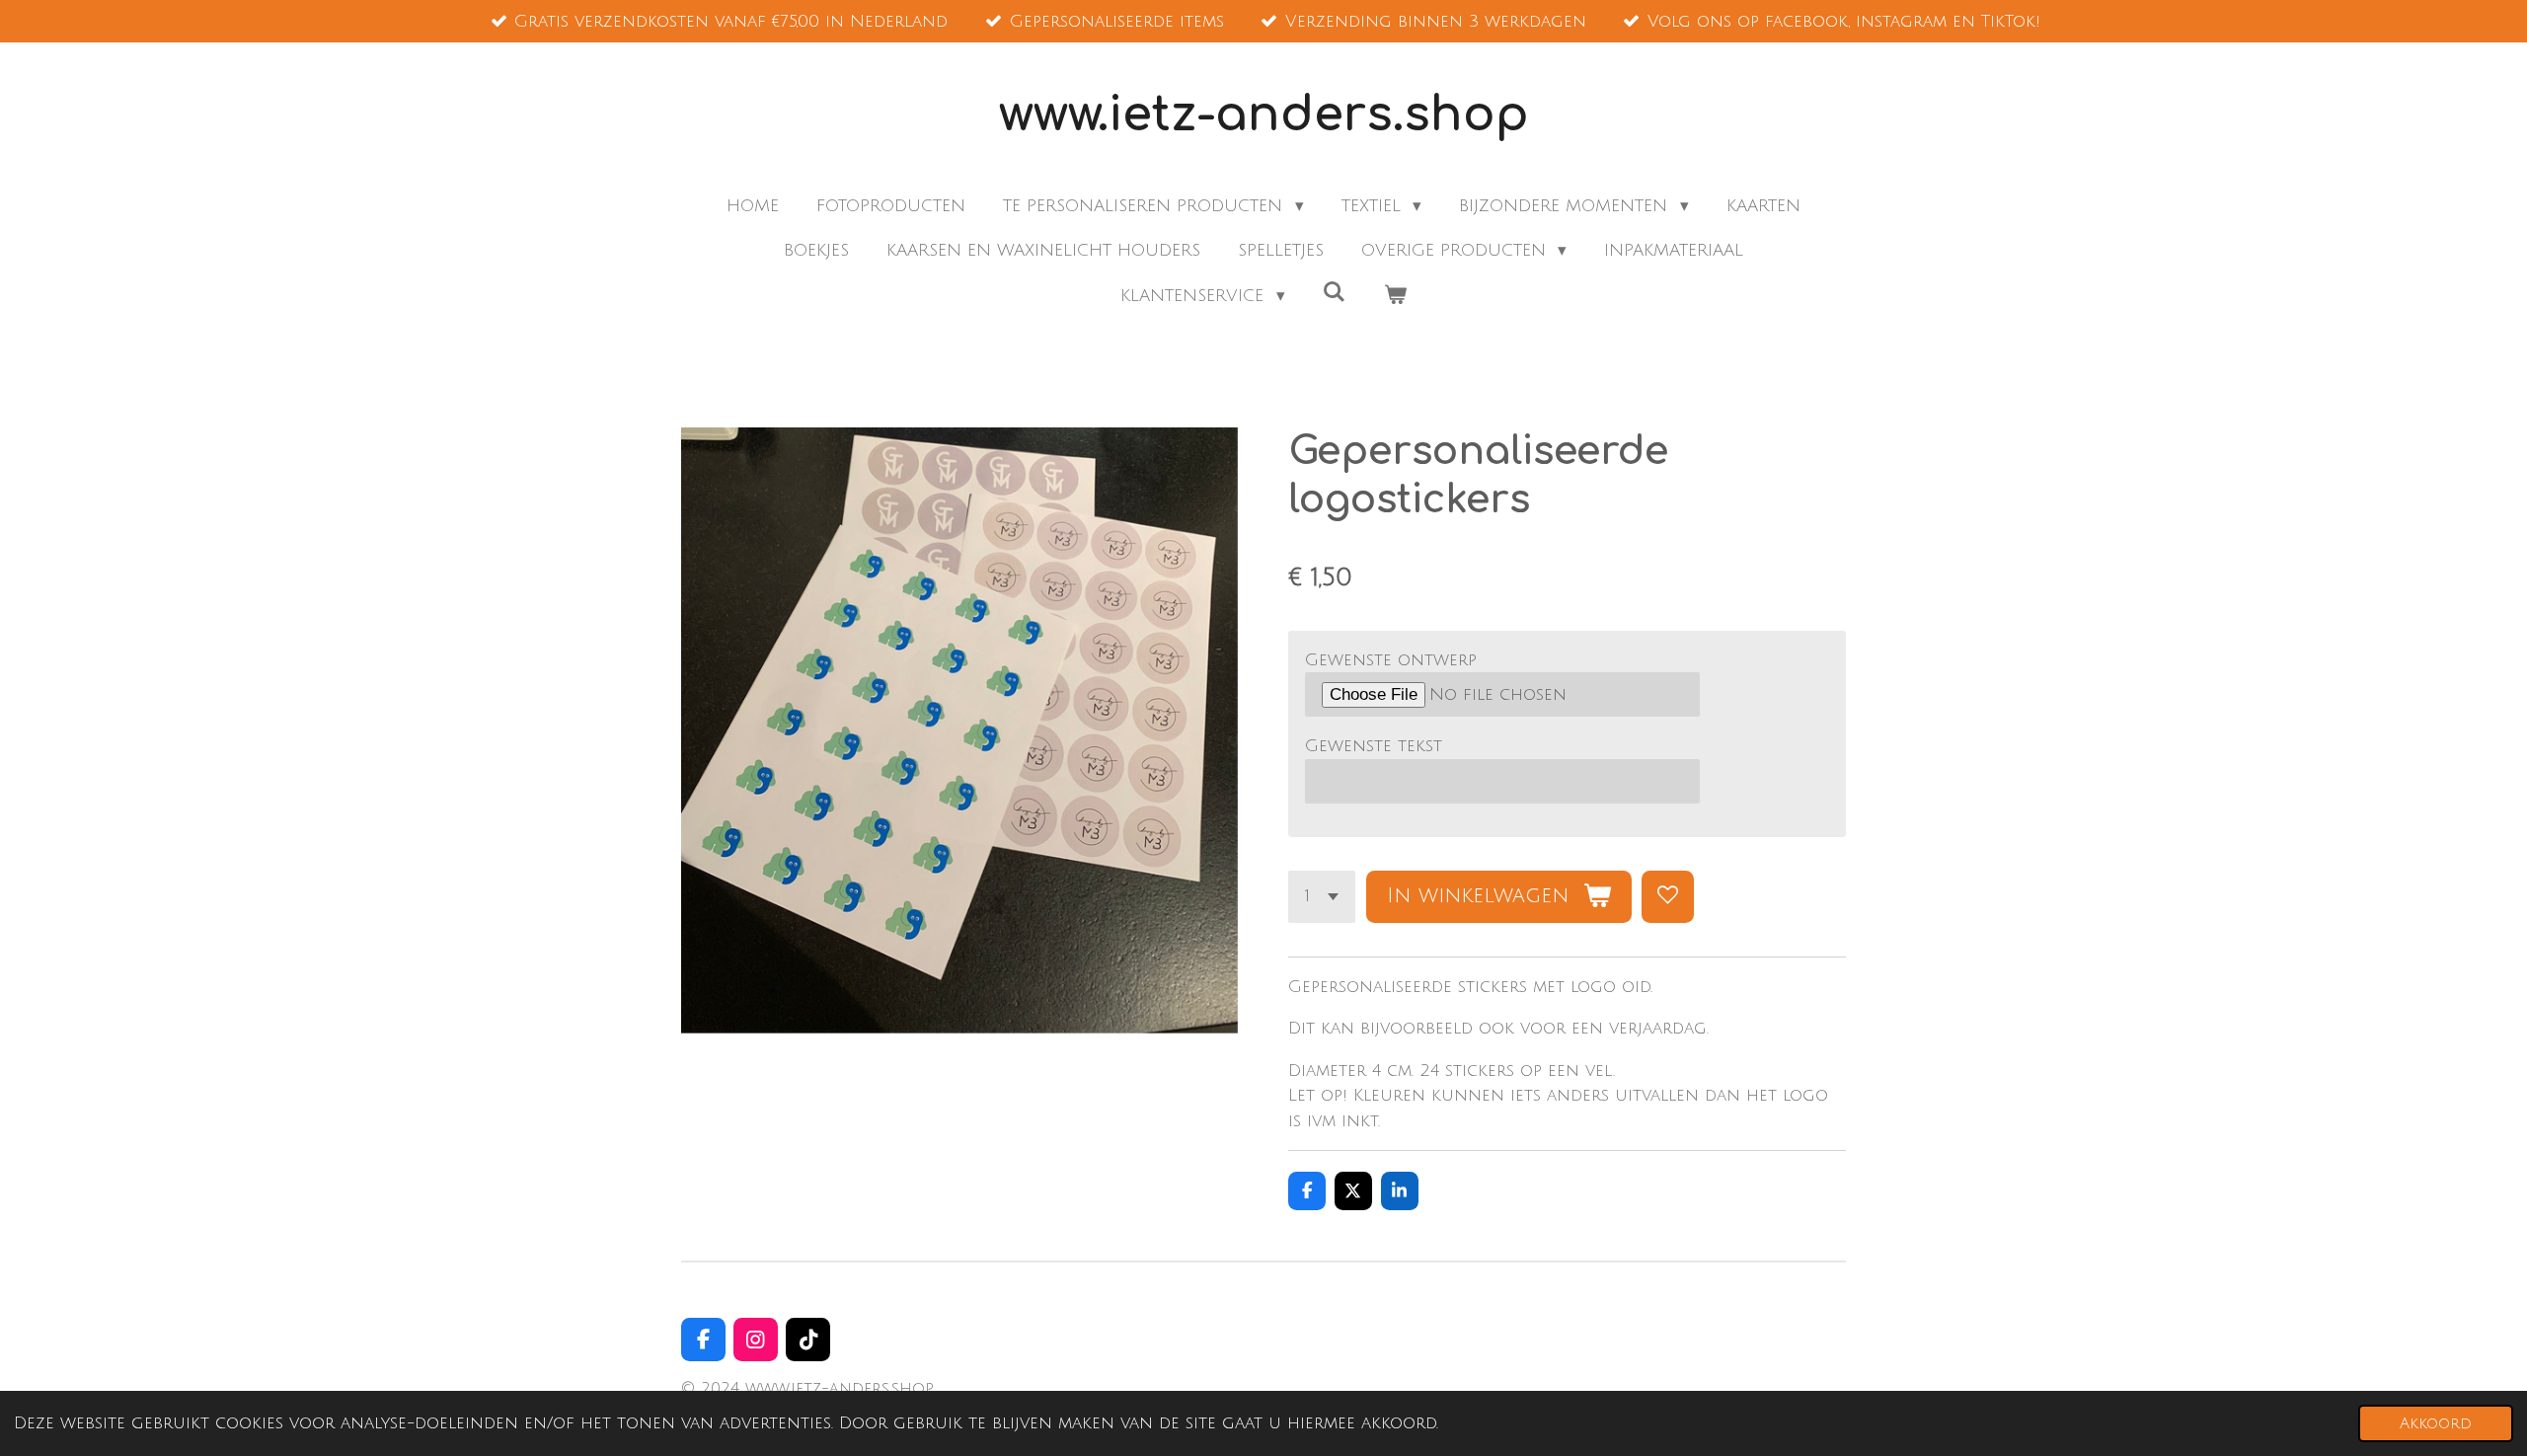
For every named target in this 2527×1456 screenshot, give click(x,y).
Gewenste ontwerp (1391, 660)
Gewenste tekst (1374, 746)
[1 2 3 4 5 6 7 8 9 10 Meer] (1322, 897)
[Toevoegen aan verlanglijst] (1668, 897)
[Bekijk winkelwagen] (1395, 296)
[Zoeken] (1335, 293)
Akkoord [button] (2436, 1423)
